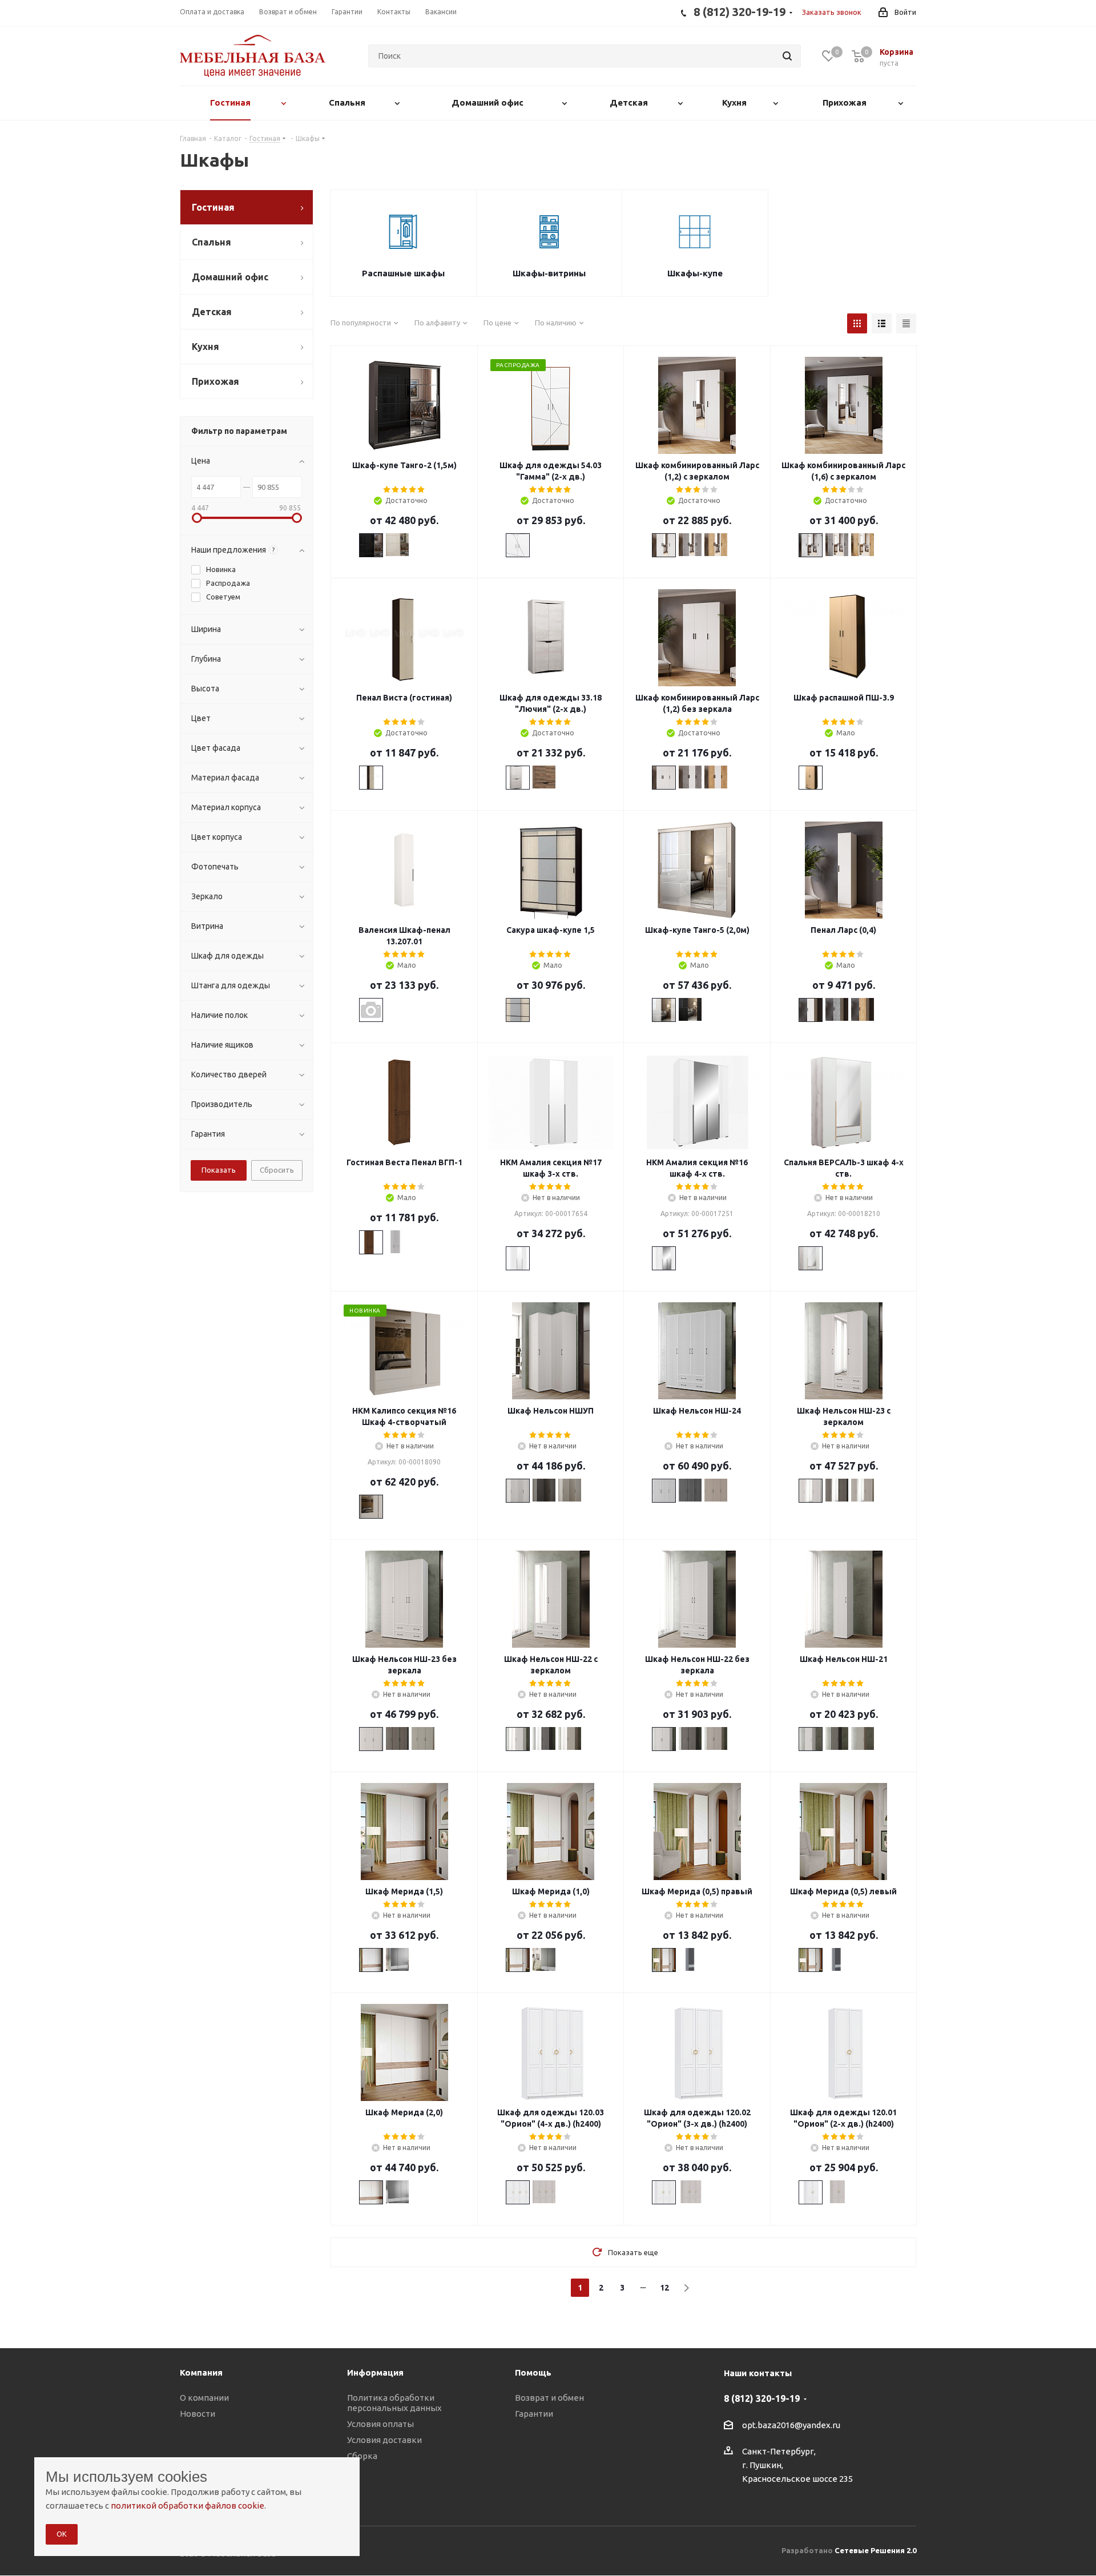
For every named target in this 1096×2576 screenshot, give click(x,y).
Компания (201, 2372)
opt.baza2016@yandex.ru (791, 2425)
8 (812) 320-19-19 (762, 2398)
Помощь (533, 2372)
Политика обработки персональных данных (394, 2403)
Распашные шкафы (403, 273)
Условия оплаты (380, 2424)
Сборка (362, 2456)
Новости (198, 2414)
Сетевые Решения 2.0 (875, 2550)
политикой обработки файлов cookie (188, 2505)
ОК (62, 2534)
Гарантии (534, 2414)
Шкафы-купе (695, 273)
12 (664, 2288)
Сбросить (277, 1170)
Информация (375, 2372)
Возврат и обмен (549, 2398)
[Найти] (787, 56)
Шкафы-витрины (549, 273)
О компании (204, 2398)
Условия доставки (384, 2440)
